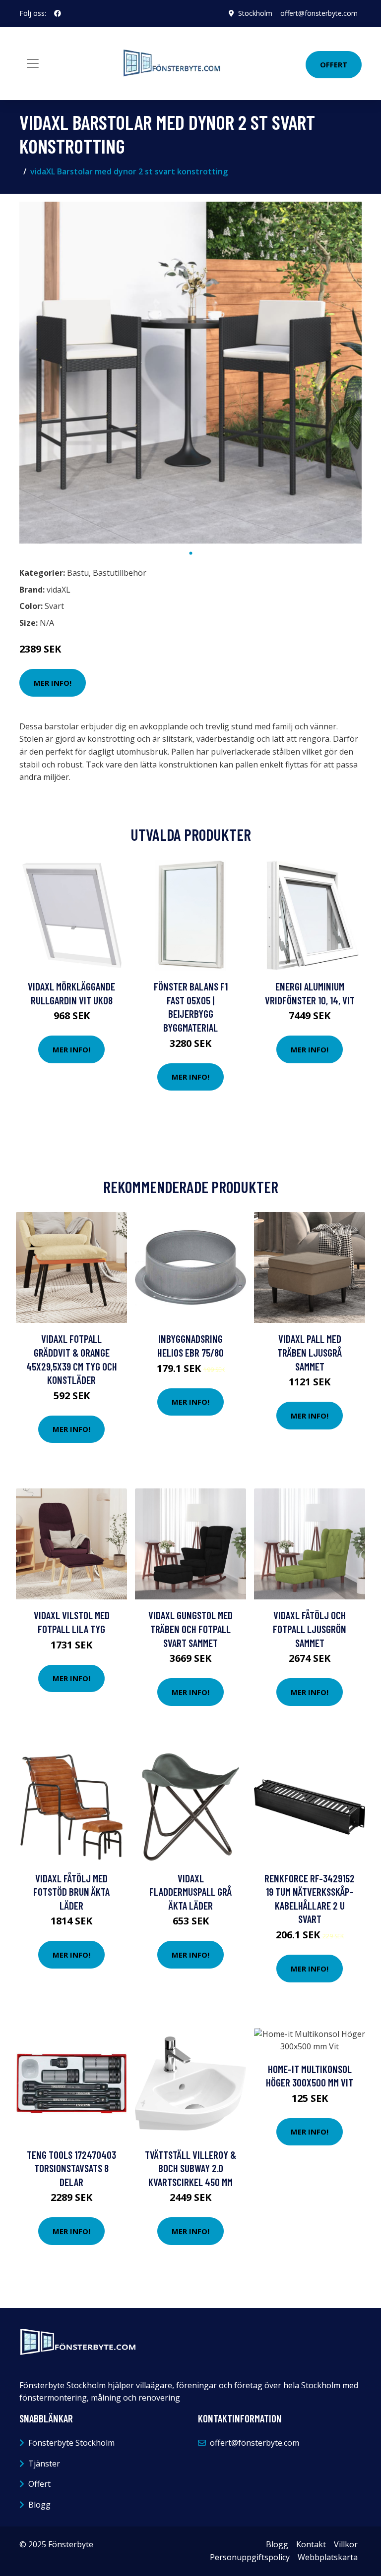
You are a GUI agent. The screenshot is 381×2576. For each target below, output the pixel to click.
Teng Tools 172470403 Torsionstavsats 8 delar (71, 2168)
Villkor (346, 2544)
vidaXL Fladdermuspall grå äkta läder (190, 1892)
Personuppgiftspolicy (250, 2557)
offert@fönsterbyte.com (319, 13)
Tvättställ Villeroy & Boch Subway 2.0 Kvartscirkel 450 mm (190, 2168)
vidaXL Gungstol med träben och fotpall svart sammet (190, 1629)
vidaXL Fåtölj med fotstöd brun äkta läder (71, 1892)
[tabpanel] (190, 373)
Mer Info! (53, 683)
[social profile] (58, 13)
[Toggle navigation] (33, 63)
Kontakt (311, 2544)
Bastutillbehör (120, 573)
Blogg (39, 2505)
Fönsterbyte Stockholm (71, 2443)
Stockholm (255, 13)
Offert (334, 64)
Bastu (78, 573)
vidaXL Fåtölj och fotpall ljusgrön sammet (310, 1629)
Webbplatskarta (328, 2557)
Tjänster (44, 2464)
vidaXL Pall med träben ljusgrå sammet (310, 1352)
